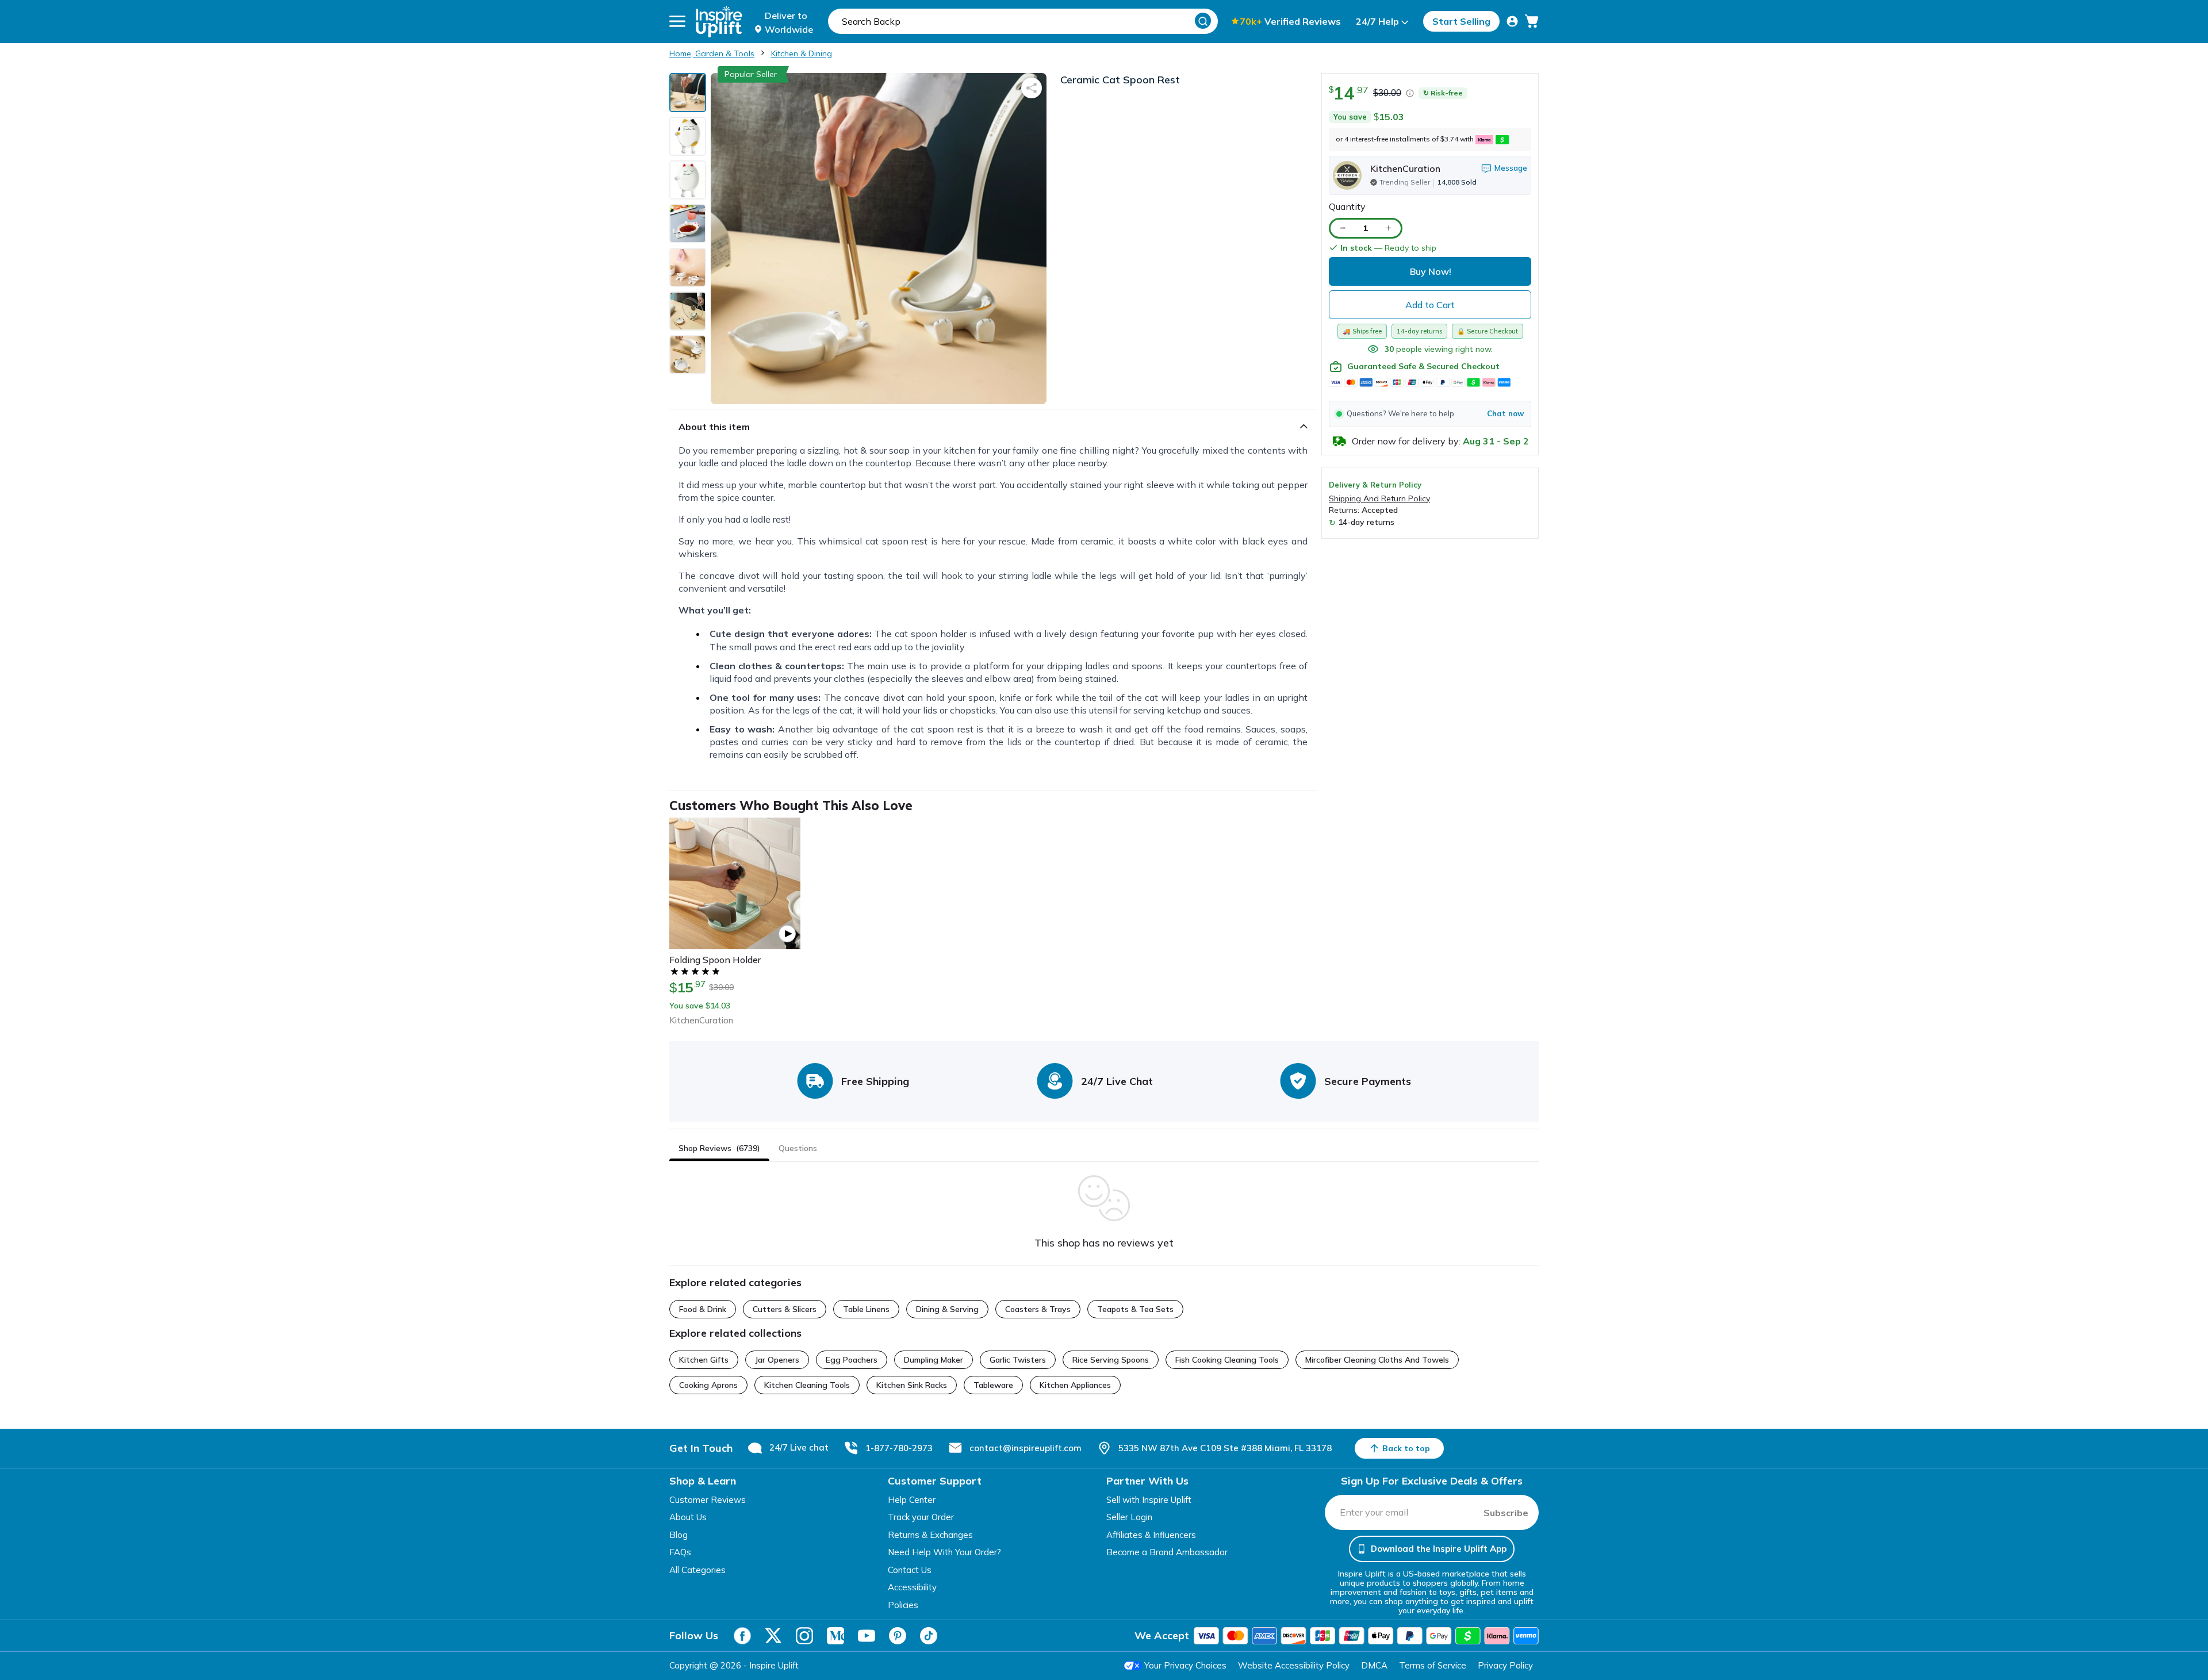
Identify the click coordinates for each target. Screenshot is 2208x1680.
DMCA (1374, 1665)
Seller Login (1129, 1517)
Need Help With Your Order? (944, 1552)
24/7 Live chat (799, 1447)
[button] (1430, 414)
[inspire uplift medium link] (835, 1636)
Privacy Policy (1505, 1665)
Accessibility (912, 1587)
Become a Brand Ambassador (1167, 1552)
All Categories (697, 1570)
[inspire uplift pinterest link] (898, 1636)
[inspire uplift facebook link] (742, 1636)
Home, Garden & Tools (712, 53)
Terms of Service (1433, 1665)
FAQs (680, 1552)
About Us (688, 1517)
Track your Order (921, 1517)
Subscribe (1506, 1513)
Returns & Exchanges (930, 1535)
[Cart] (1532, 21)
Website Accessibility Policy (1294, 1665)
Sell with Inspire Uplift (1149, 1500)
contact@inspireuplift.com (1026, 1448)
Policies (903, 1605)
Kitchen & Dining (802, 53)
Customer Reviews (708, 1500)
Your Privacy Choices (1185, 1665)
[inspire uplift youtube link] (867, 1636)
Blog (678, 1535)
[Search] (1203, 21)
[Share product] (1032, 88)
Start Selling (1461, 21)
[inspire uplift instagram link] (804, 1636)
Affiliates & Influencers (1151, 1535)
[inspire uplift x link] (773, 1636)
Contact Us (910, 1570)
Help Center (912, 1500)
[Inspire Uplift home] (719, 22)
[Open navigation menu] (677, 21)
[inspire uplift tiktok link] (929, 1636)
